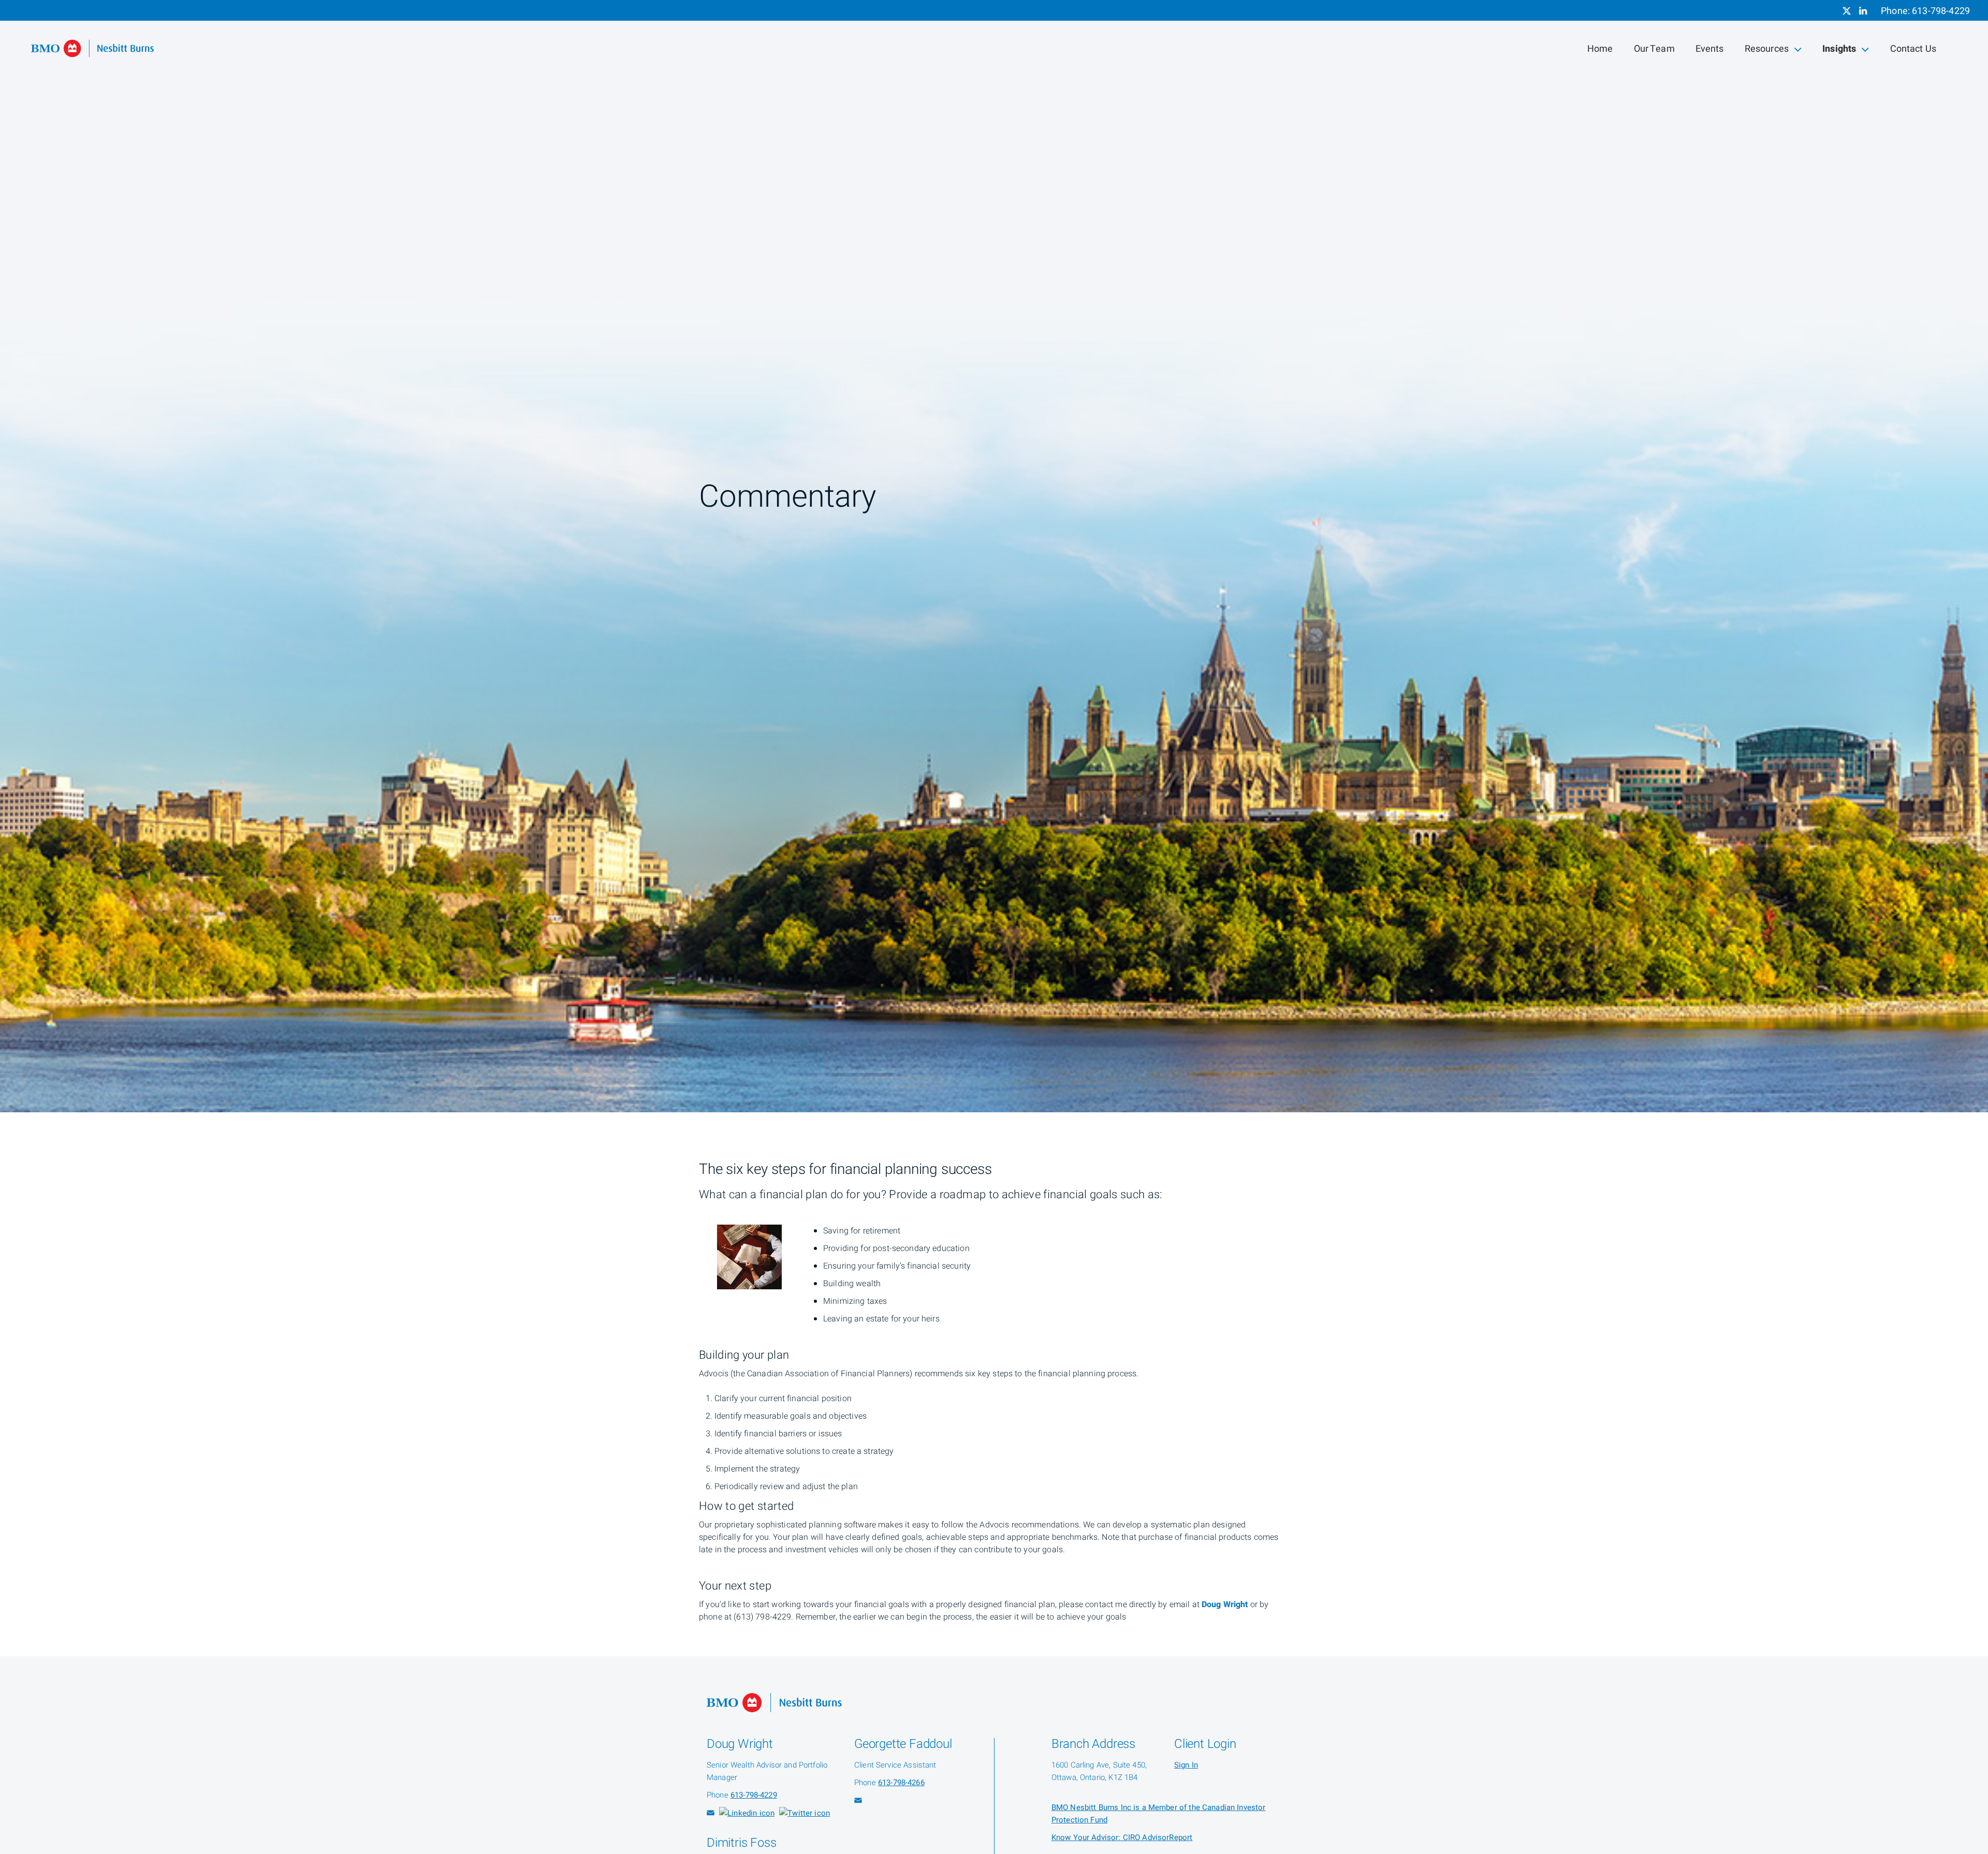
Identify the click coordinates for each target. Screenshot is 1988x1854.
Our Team (1654, 49)
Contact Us (1913, 49)
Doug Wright (1225, 1605)
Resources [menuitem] (1766, 51)
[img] (994, 556)
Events (1710, 49)
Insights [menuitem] (1840, 51)
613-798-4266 (901, 1783)
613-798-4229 (1941, 11)
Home (1600, 49)
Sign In (1186, 1765)
